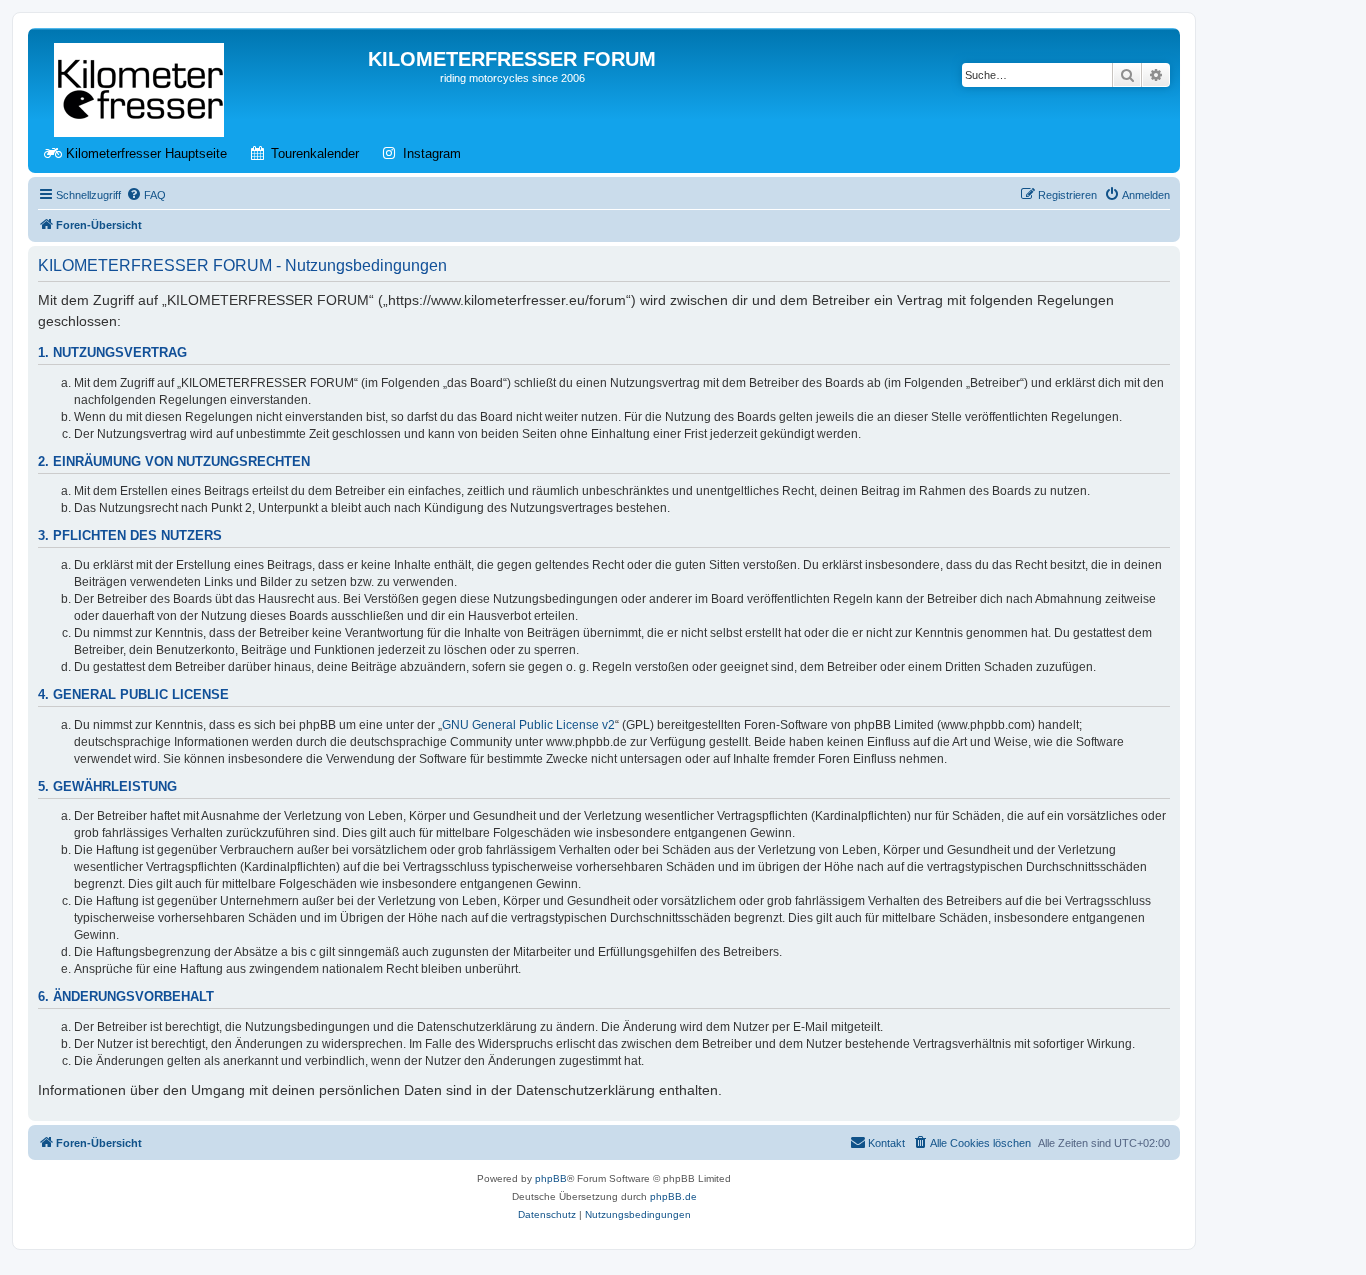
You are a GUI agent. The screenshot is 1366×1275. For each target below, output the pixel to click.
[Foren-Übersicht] (140, 86)
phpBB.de (673, 1196)
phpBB (551, 1178)
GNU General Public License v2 (528, 725)
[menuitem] (146, 195)
